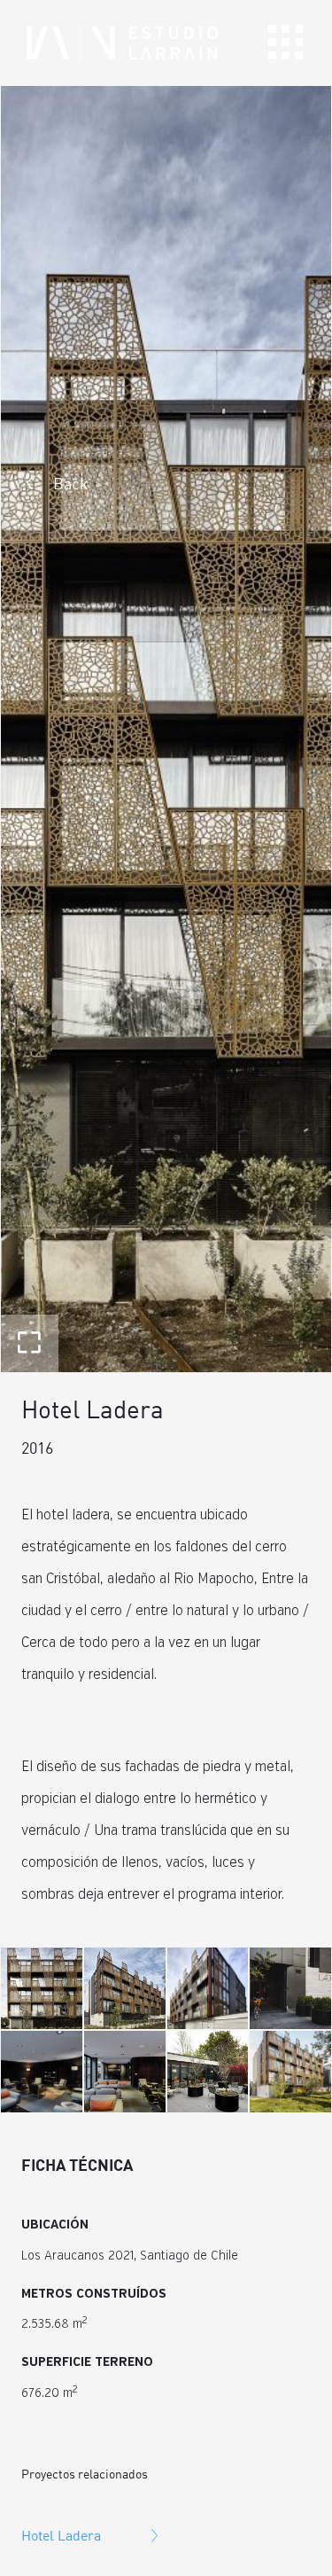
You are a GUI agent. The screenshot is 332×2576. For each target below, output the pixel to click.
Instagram (290, 2533)
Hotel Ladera (61, 2535)
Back (71, 483)
